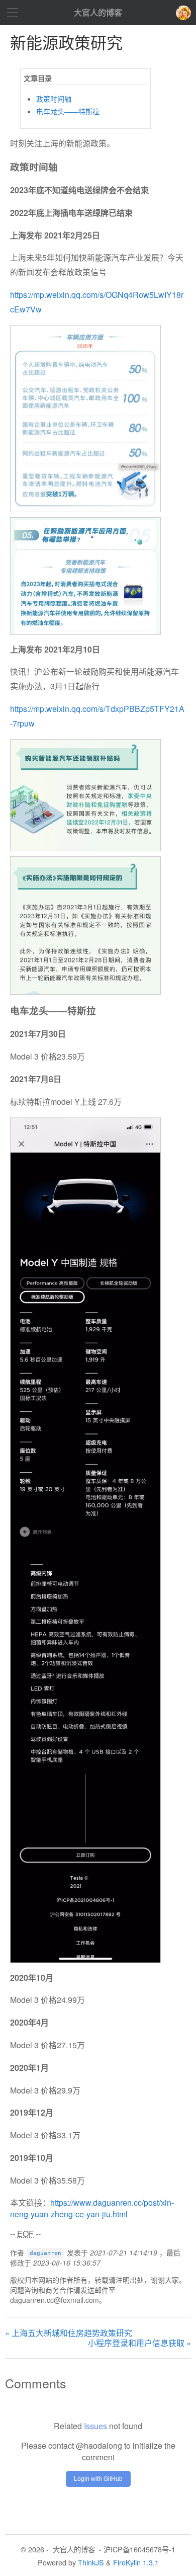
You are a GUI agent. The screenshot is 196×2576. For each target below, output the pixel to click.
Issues (95, 2426)
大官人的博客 (98, 12)
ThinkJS (91, 2562)
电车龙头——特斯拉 (68, 111)
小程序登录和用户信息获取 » (139, 2343)
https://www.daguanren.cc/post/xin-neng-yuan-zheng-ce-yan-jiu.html (92, 2208)
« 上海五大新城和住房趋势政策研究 (69, 2333)
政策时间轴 (54, 99)
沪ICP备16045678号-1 (139, 2549)
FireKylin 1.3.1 (136, 2562)
